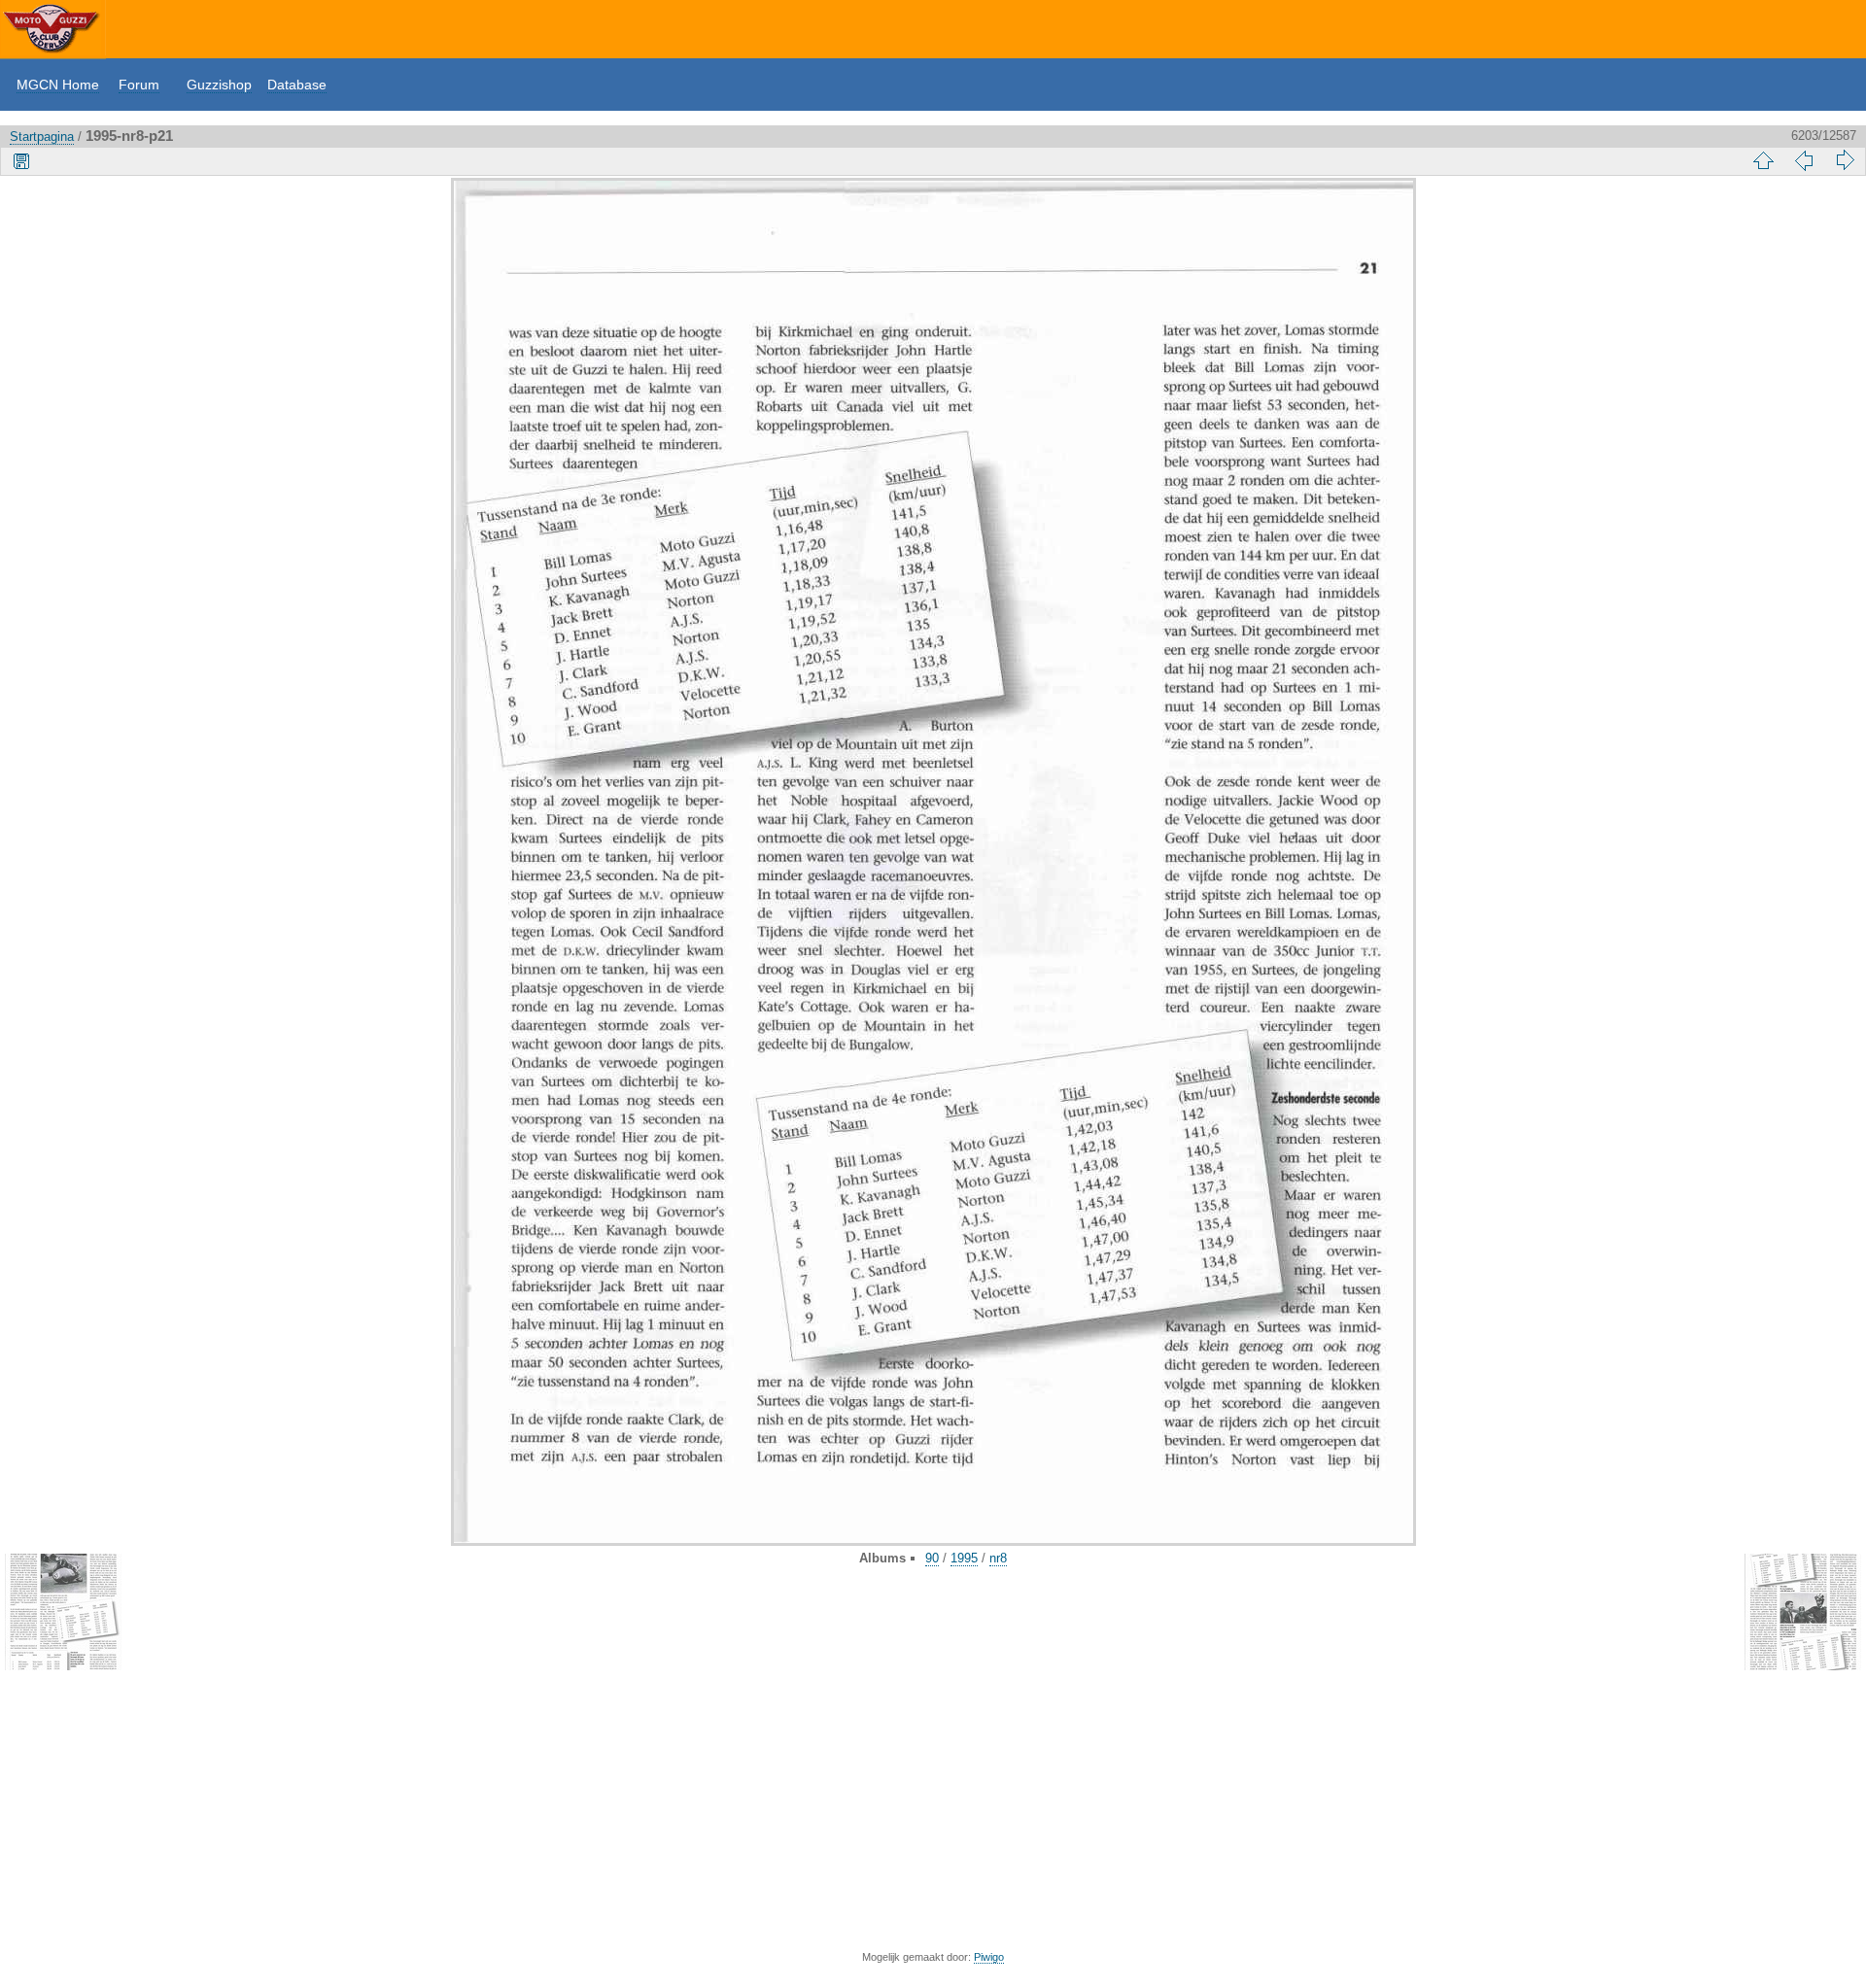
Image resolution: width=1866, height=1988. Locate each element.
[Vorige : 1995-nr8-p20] (1804, 160)
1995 (964, 1558)
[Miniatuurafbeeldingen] (1763, 160)
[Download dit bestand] (21, 160)
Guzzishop (219, 85)
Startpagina (42, 137)
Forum (139, 85)
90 (932, 1558)
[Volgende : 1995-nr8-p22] (1845, 160)
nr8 (998, 1558)
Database (297, 85)
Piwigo (989, 1957)
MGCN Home (58, 85)
